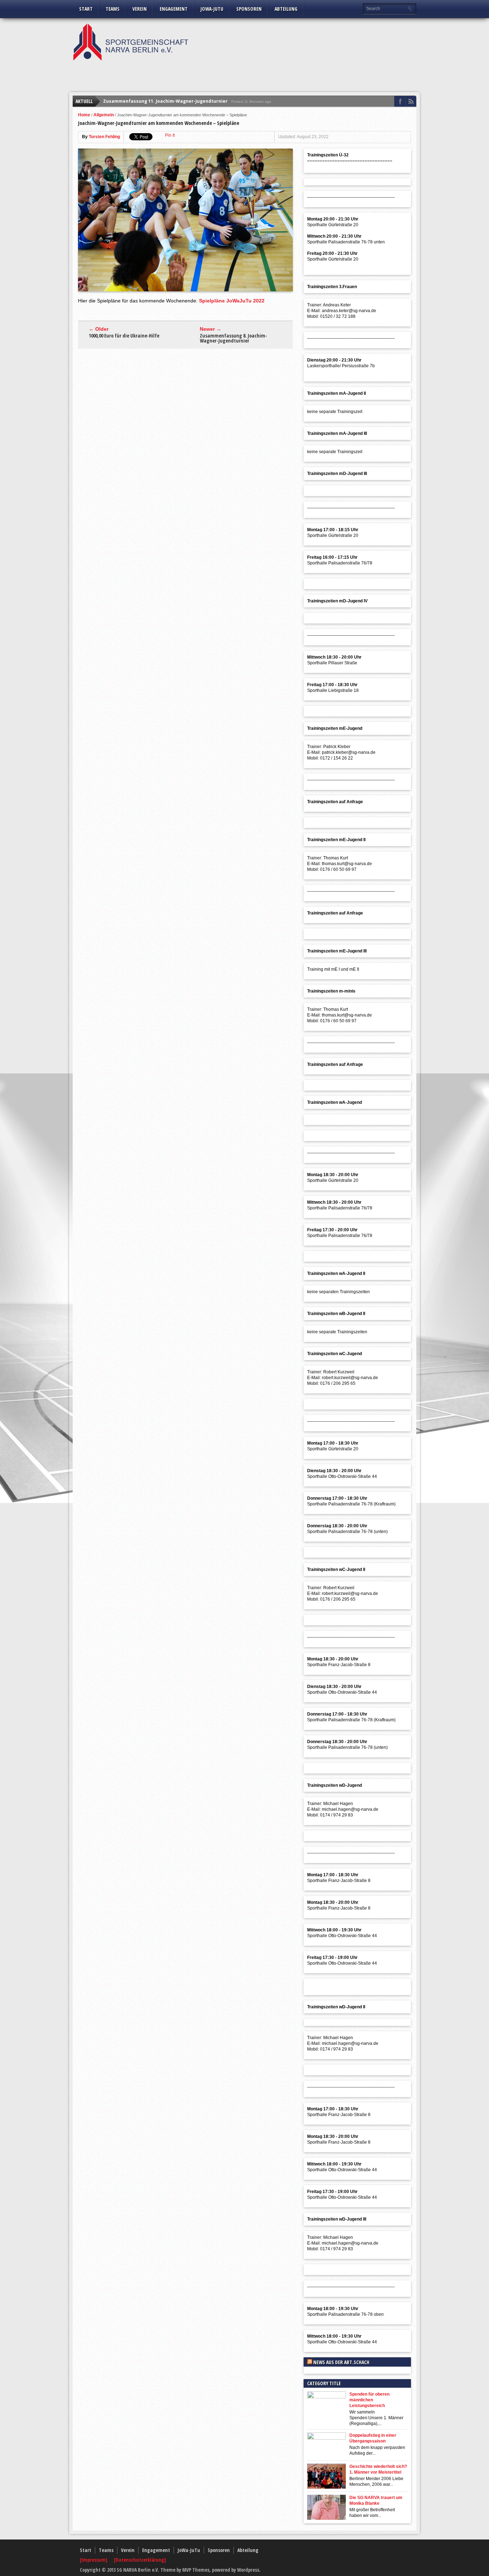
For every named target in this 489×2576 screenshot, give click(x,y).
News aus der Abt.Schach (341, 2362)
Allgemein (104, 115)
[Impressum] (94, 2560)
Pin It (170, 135)
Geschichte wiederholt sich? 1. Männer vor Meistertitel (378, 2469)
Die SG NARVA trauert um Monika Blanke (376, 2500)
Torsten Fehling (104, 137)
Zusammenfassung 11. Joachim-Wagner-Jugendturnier (165, 101)
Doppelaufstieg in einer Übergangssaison (373, 2438)
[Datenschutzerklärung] (140, 2560)
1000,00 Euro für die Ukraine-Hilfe (124, 336)
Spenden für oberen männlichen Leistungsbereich (369, 2400)
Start (86, 9)
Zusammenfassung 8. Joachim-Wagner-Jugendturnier (233, 338)
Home (84, 115)
